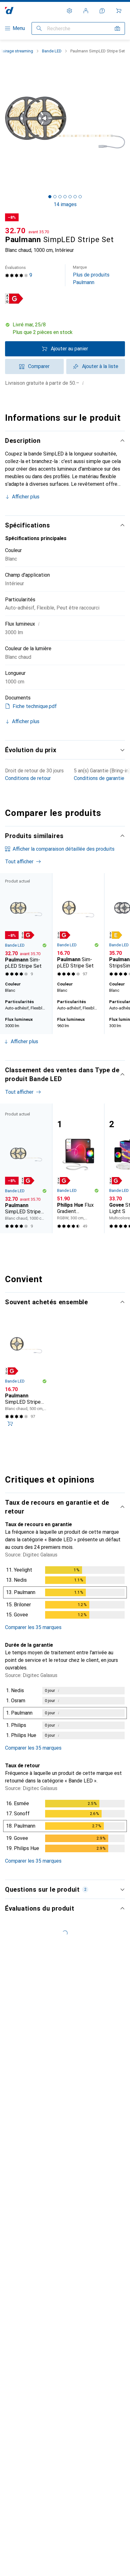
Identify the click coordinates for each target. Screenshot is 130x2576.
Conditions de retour (28, 778)
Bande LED (52, 51)
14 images (65, 204)
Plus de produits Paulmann (91, 275)
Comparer (39, 366)
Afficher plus (26, 497)
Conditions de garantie (99, 778)
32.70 (15, 231)
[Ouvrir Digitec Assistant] (102, 11)
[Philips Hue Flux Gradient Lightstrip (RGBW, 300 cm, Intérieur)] (78, 1168)
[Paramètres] (69, 11)
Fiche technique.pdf (35, 706)
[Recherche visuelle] (117, 28)
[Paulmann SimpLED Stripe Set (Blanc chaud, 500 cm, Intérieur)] (78, 926)
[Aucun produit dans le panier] (119, 11)
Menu (19, 28)
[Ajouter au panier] (10, 1424)
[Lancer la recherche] (39, 28)
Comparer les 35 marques (33, 1627)
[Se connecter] (86, 11)
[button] (65, 329)
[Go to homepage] (9, 11)
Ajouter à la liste (100, 366)
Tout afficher (19, 862)
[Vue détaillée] (65, 1594)
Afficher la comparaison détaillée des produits (64, 849)
